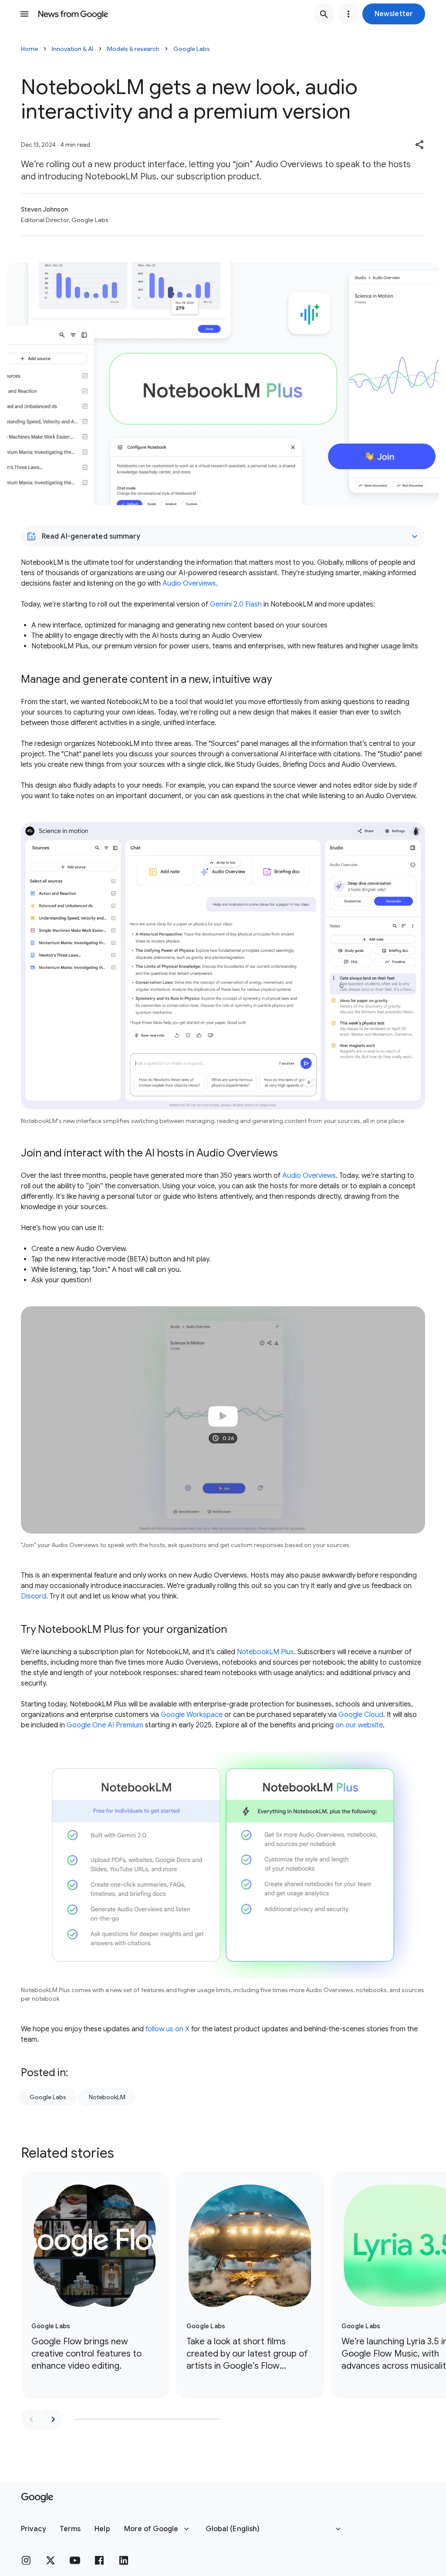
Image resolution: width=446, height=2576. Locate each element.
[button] (394, 14)
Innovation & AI (73, 49)
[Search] (324, 14)
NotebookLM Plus (265, 1652)
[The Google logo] (37, 2498)
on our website (359, 1725)
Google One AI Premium (105, 1725)
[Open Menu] (24, 14)
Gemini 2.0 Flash (236, 604)
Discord (34, 1596)
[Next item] (53, 2419)
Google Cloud (361, 1715)
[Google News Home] (73, 14)
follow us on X (167, 2029)
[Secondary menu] (348, 14)
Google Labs (192, 49)
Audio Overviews (189, 583)
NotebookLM (107, 2097)
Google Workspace (192, 1715)
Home (29, 49)
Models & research (133, 49)
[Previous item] (31, 2419)
